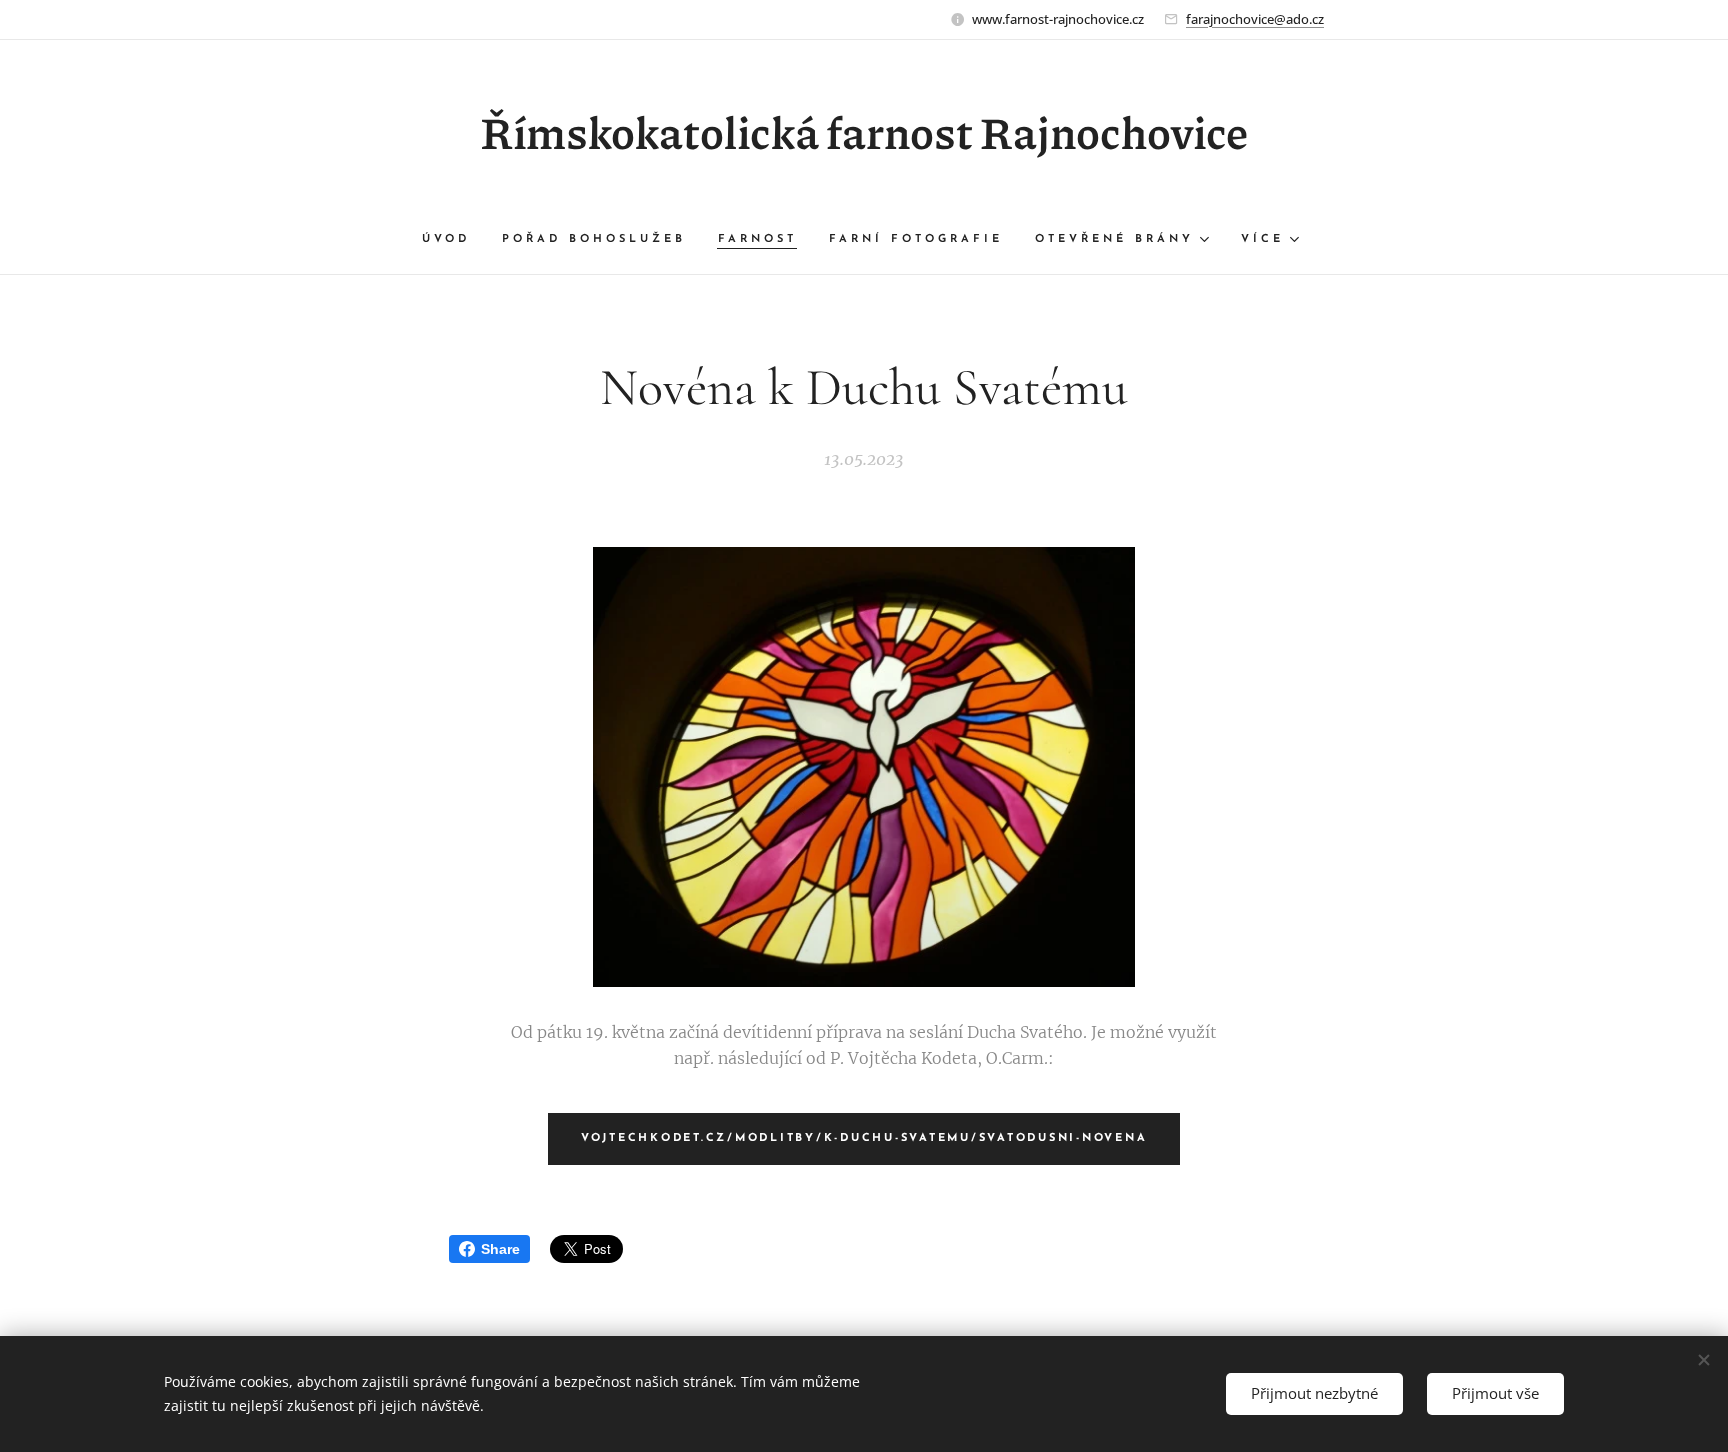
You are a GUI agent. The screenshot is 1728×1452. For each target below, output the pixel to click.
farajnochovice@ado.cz (1255, 19)
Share (500, 1249)
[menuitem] (454, 240)
